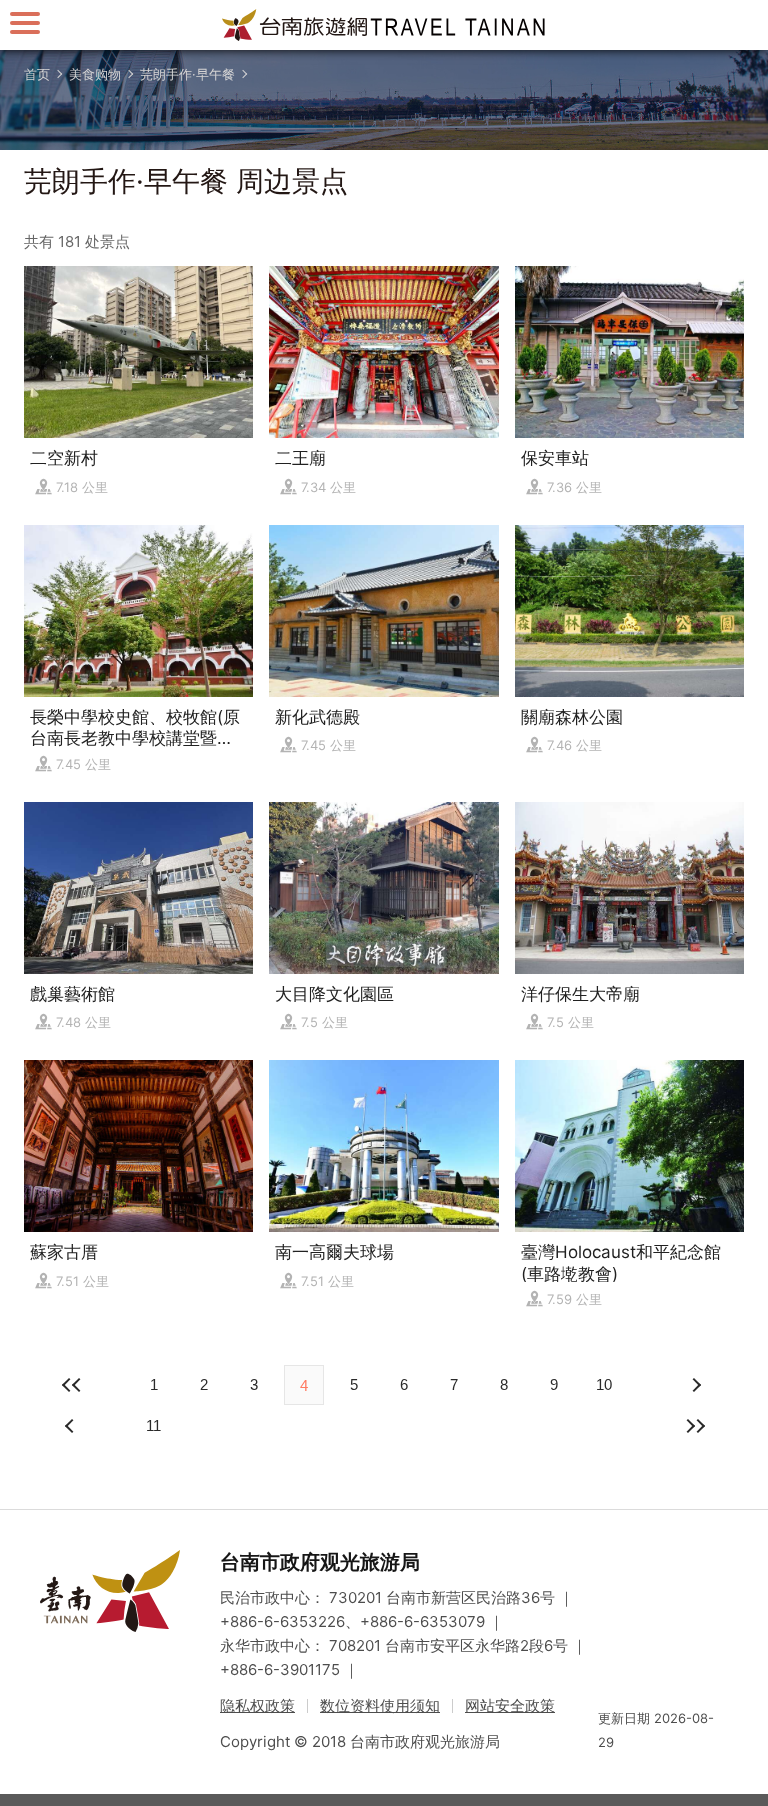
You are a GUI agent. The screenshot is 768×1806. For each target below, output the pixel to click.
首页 (37, 74)
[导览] (25, 22)
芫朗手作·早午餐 (187, 74)
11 (153, 1425)
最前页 (72, 1385)
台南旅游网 (384, 25)
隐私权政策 (257, 1705)
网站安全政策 (510, 1705)
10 (604, 1384)
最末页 (696, 1426)
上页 (696, 1385)
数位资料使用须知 (380, 1705)
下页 (72, 1426)
